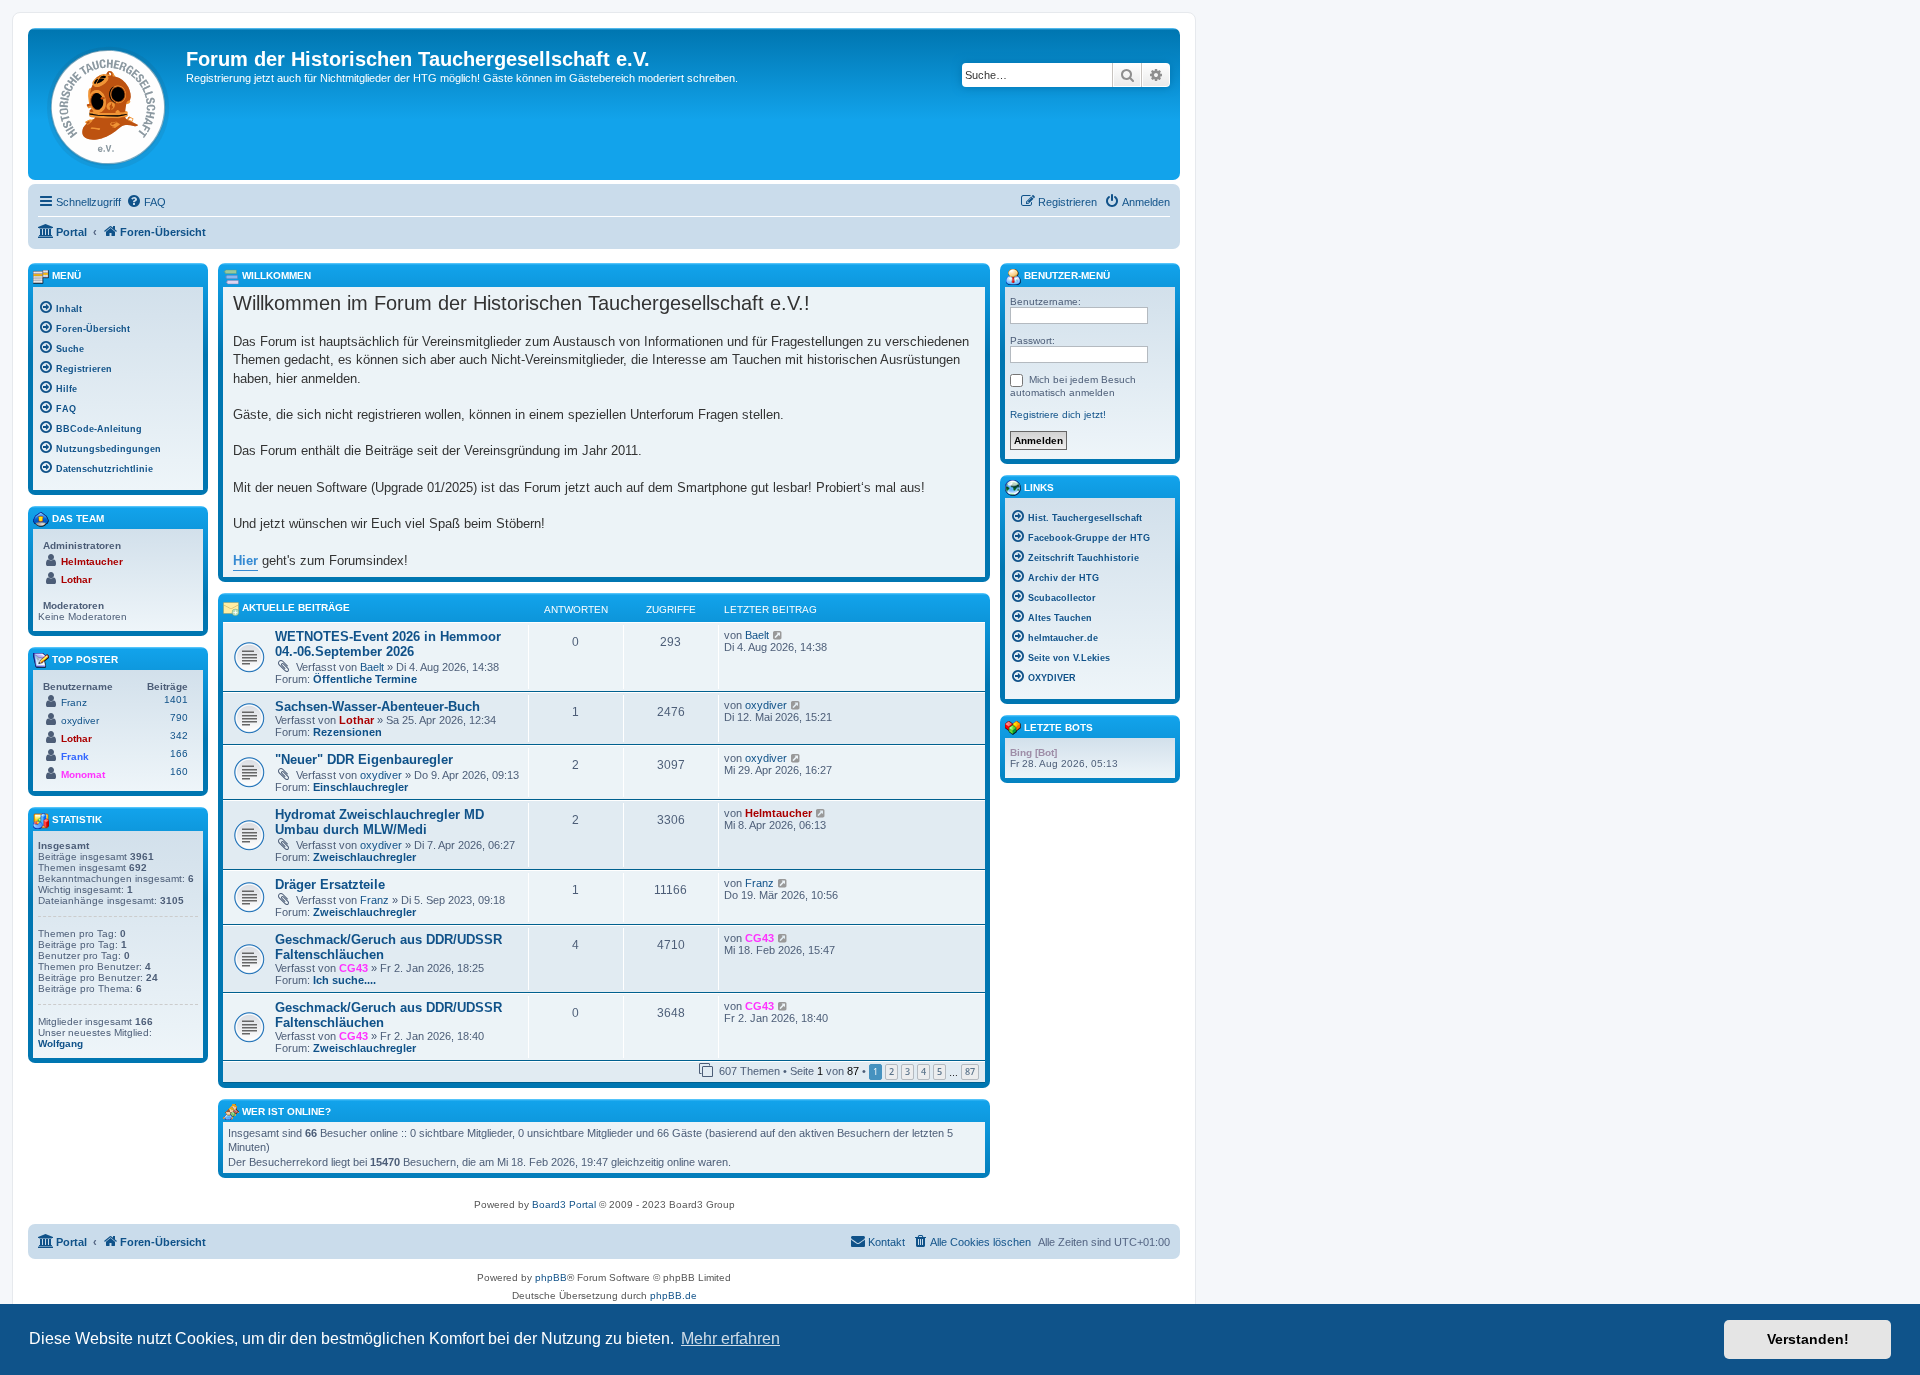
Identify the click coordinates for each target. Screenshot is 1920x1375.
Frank (75, 756)
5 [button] (939, 1071)
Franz (374, 900)
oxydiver (766, 705)
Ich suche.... (344, 980)
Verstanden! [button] (1808, 1339)
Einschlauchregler (360, 787)
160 (179, 771)
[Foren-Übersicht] (109, 104)
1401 (176, 699)
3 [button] (907, 1071)
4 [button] (923, 1071)
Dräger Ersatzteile (330, 884)
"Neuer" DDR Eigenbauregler (364, 759)
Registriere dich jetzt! (1058, 414)
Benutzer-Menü (1065, 275)
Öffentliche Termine (365, 679)
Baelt (372, 667)
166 (179, 753)
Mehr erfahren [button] (730, 1338)
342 (179, 735)
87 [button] (970, 1071)
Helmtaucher (778, 813)
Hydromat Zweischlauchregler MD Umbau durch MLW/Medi (379, 822)
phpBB (551, 1277)
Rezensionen (347, 732)
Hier (245, 560)
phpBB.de (673, 1295)
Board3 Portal (564, 1204)
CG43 (353, 968)
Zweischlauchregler (364, 857)
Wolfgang (60, 1043)
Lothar (356, 720)
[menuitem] (146, 202)
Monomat (83, 774)
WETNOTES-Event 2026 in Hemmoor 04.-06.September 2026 (388, 644)
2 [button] (891, 1071)
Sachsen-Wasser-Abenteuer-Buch (377, 706)
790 (179, 717)
